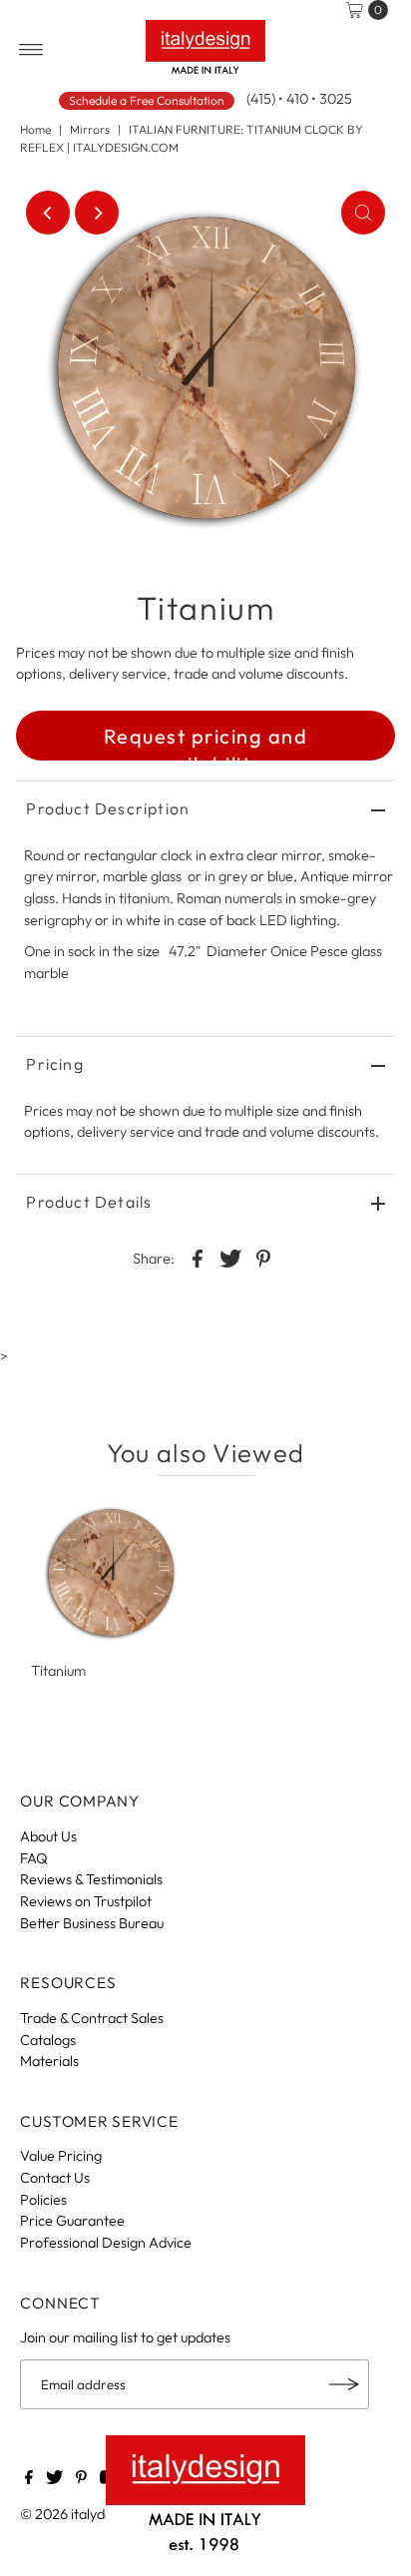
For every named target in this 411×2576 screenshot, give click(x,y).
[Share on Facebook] (198, 1257)
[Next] (97, 213)
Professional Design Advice (106, 2243)
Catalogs (48, 2040)
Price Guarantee (72, 2221)
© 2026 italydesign (79, 2514)
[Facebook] (29, 2479)
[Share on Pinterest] (263, 1257)
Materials (49, 2061)
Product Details (89, 1202)
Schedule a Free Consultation (147, 100)
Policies (43, 2200)
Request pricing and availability (206, 742)
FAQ (34, 1858)
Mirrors (90, 129)
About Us (48, 1836)
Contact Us (55, 2178)
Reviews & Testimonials (91, 1879)
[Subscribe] (344, 2384)
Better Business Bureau (92, 1923)
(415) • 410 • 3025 (299, 99)
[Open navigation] (31, 50)
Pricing (54, 1064)
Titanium (58, 1671)
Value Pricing (61, 2156)
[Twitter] (54, 2479)
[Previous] (48, 213)
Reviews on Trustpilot (86, 1901)
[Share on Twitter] (230, 1257)
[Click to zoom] (363, 213)
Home (35, 129)
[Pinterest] (81, 2479)
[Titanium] (111, 1574)
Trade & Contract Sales (92, 2018)
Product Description (108, 808)
